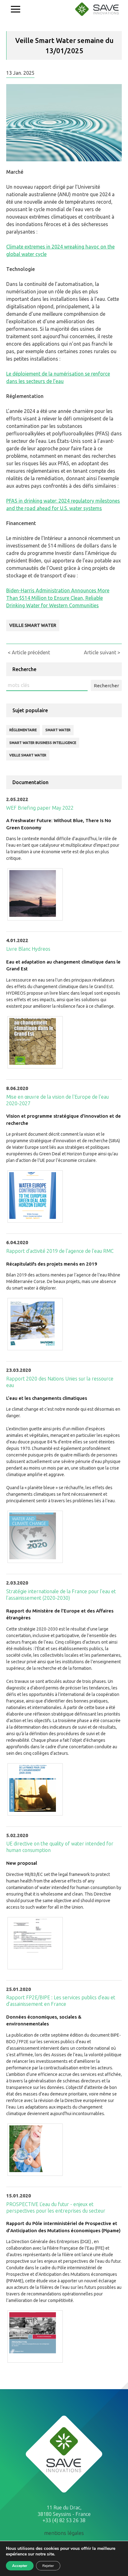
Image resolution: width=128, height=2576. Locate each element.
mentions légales (64, 2533)
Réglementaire (23, 730)
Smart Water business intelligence (43, 743)
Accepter (20, 2566)
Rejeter (48, 2566)
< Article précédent (29, 652)
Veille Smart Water (33, 625)
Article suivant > (102, 652)
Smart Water (58, 730)
